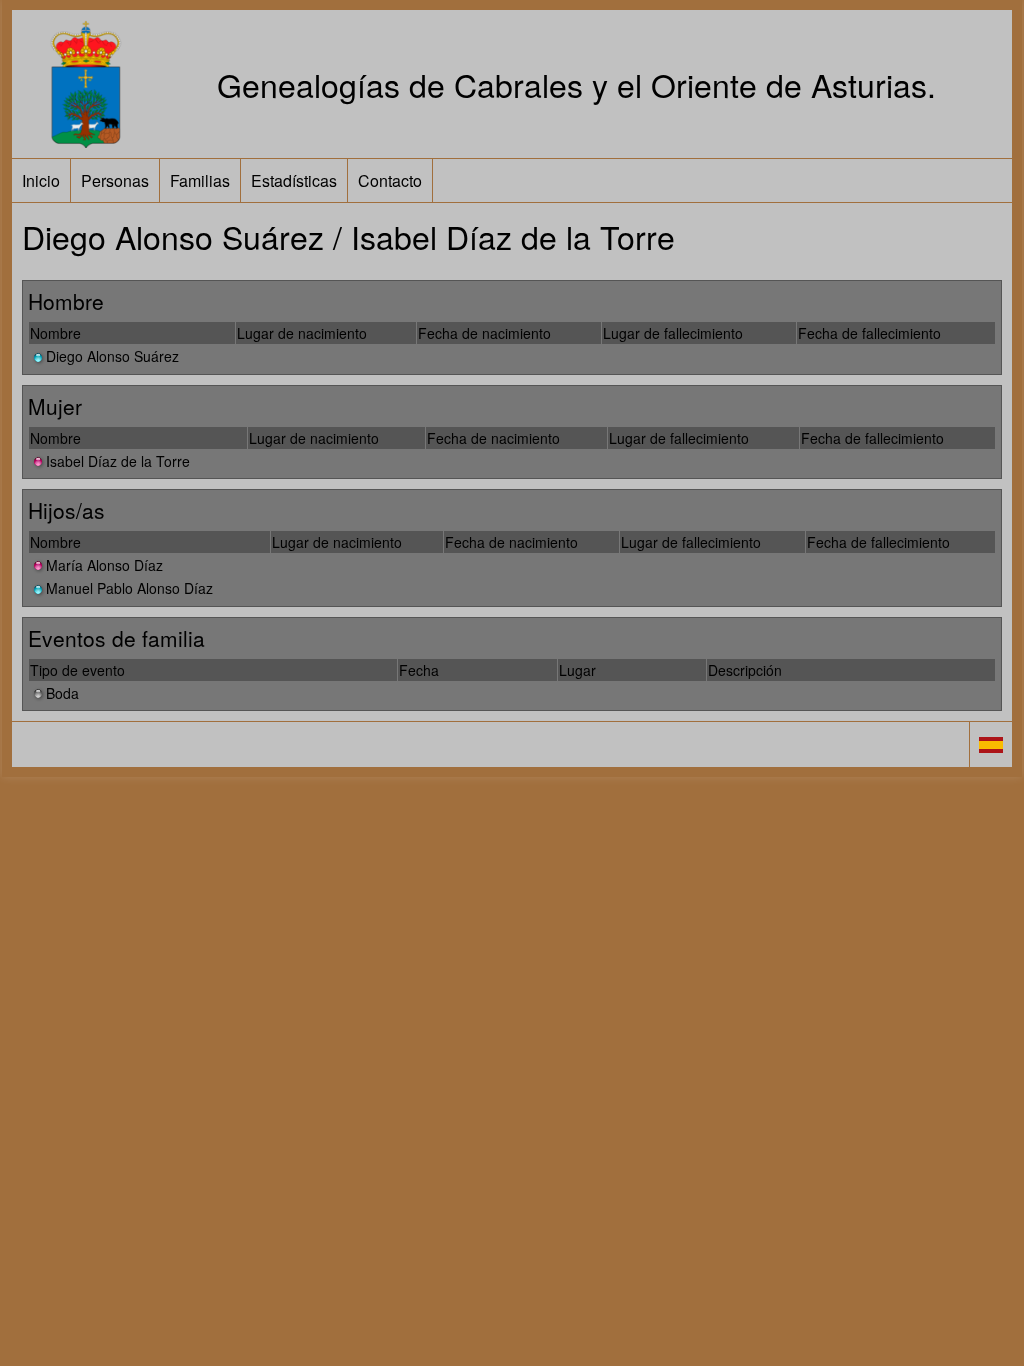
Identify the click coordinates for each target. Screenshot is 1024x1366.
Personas (115, 180)
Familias (200, 180)
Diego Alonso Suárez (112, 356)
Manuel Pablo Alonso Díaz (129, 588)
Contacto (390, 180)
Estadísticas (294, 180)
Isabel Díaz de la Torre (118, 461)
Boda (62, 693)
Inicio (41, 180)
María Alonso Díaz (104, 565)
